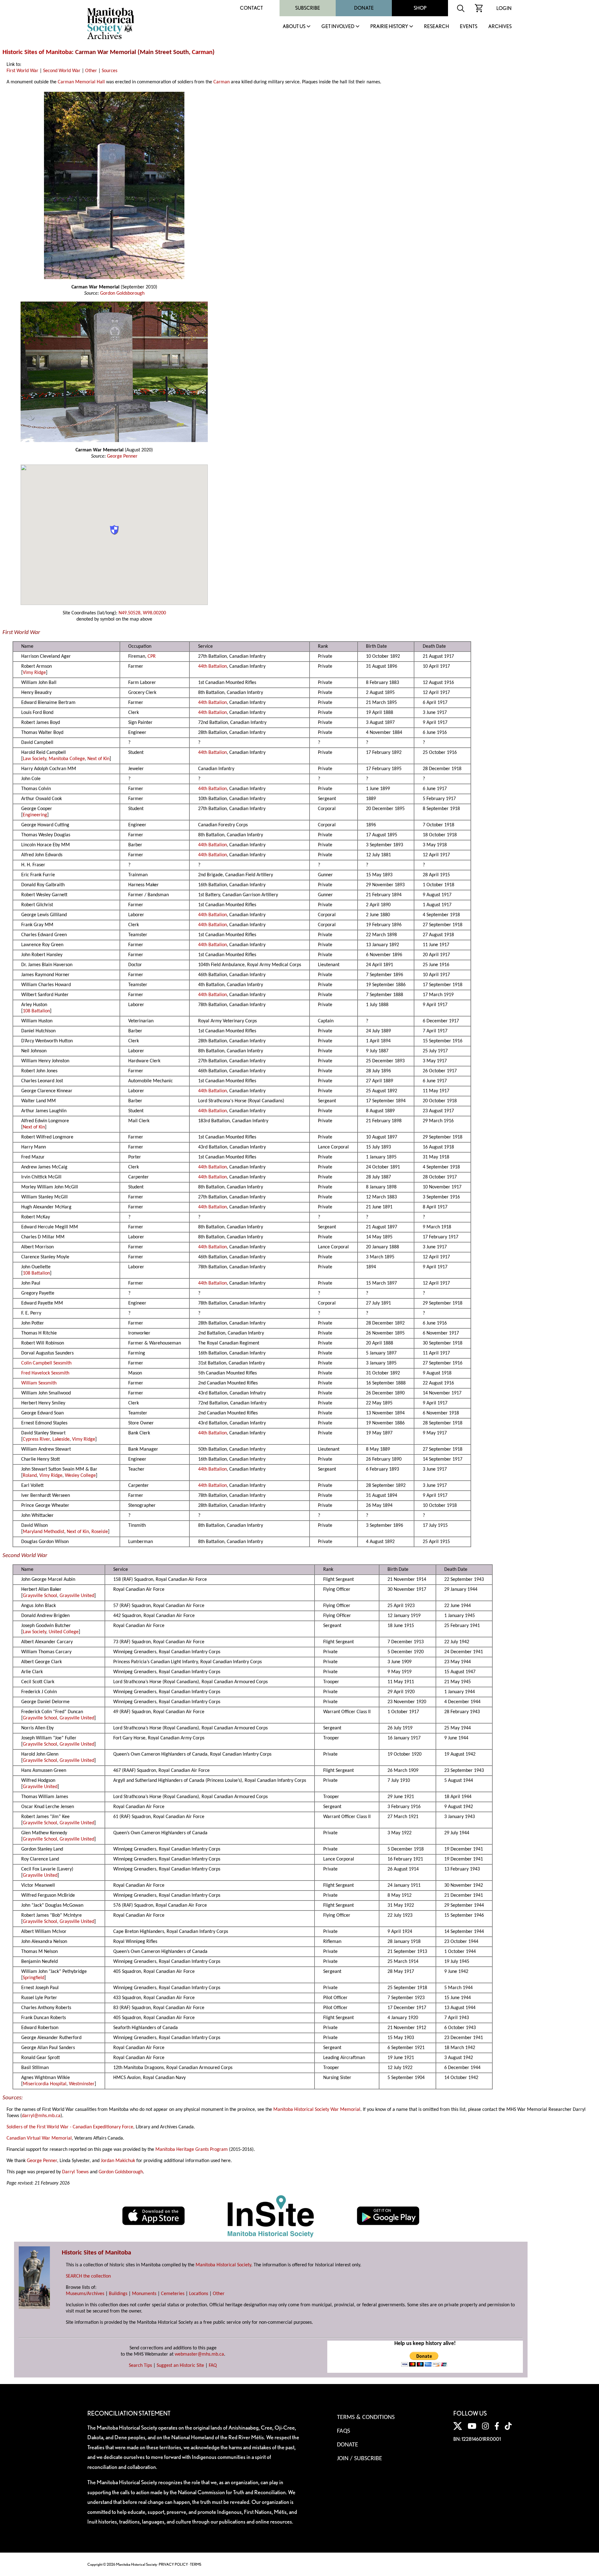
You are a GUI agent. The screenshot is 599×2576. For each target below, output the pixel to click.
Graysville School (40, 1596)
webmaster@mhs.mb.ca (199, 2354)
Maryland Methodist (44, 1532)
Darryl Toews (75, 2172)
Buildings (118, 2294)
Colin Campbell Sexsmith (46, 1363)
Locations (199, 2294)
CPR (152, 656)
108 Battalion (36, 1011)
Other (91, 71)
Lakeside (61, 1439)
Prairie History (389, 27)
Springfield (34, 1978)
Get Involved (338, 27)
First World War (22, 71)
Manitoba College (67, 759)
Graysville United (77, 1596)
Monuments (144, 2294)
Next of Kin (98, 759)
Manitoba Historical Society (223, 2265)
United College (64, 1632)
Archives (500, 27)
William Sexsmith (39, 1383)
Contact (251, 8)
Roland (30, 1476)
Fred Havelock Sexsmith (45, 1373)
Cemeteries (173, 2294)
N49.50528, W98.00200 (142, 613)
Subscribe (308, 8)
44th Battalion (212, 666)
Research (436, 27)
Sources (110, 71)
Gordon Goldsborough (122, 293)
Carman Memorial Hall (81, 82)
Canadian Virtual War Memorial (39, 2138)
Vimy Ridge (34, 673)
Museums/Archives (85, 2294)
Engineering (35, 815)
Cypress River (36, 1439)
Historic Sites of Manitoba (37, 52)
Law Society (34, 759)
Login (504, 8)
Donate (364, 8)
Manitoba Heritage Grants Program (192, 2150)
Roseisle (100, 1532)
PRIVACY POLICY (173, 2564)
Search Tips (140, 2366)
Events (469, 27)
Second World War (62, 71)
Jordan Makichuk (118, 2161)
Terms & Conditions (366, 2417)
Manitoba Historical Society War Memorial (317, 2110)
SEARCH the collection (88, 2276)
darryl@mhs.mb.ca (41, 2116)
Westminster (82, 2084)
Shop (420, 8)
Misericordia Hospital (45, 2084)
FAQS (343, 2431)
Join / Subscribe (360, 2459)
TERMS (196, 2564)
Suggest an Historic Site (180, 2366)
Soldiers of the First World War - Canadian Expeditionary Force (70, 2127)
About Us (294, 27)
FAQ (213, 2366)
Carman (202, 52)
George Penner (122, 456)
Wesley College (80, 1476)
